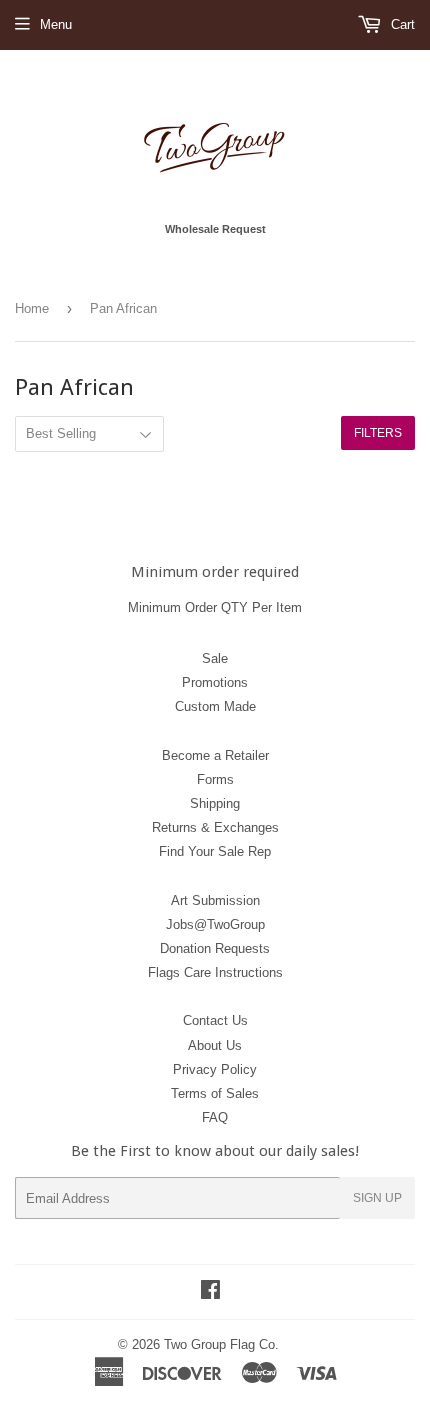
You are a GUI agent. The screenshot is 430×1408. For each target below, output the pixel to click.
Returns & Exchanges (215, 827)
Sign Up (377, 1198)
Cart (401, 24)
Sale (215, 658)
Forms (215, 779)
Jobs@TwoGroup (215, 924)
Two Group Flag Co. (221, 1344)
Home (32, 308)
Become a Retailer (215, 755)
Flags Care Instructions (215, 972)
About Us (215, 1045)
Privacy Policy (215, 1069)
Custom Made (215, 706)
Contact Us (215, 1020)
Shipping (215, 803)
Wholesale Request (215, 229)
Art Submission (215, 900)
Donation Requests (215, 948)
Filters (378, 433)
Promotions (215, 682)
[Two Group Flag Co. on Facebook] (210, 1292)
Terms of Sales (215, 1093)
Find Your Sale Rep (215, 851)
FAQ (215, 1117)
